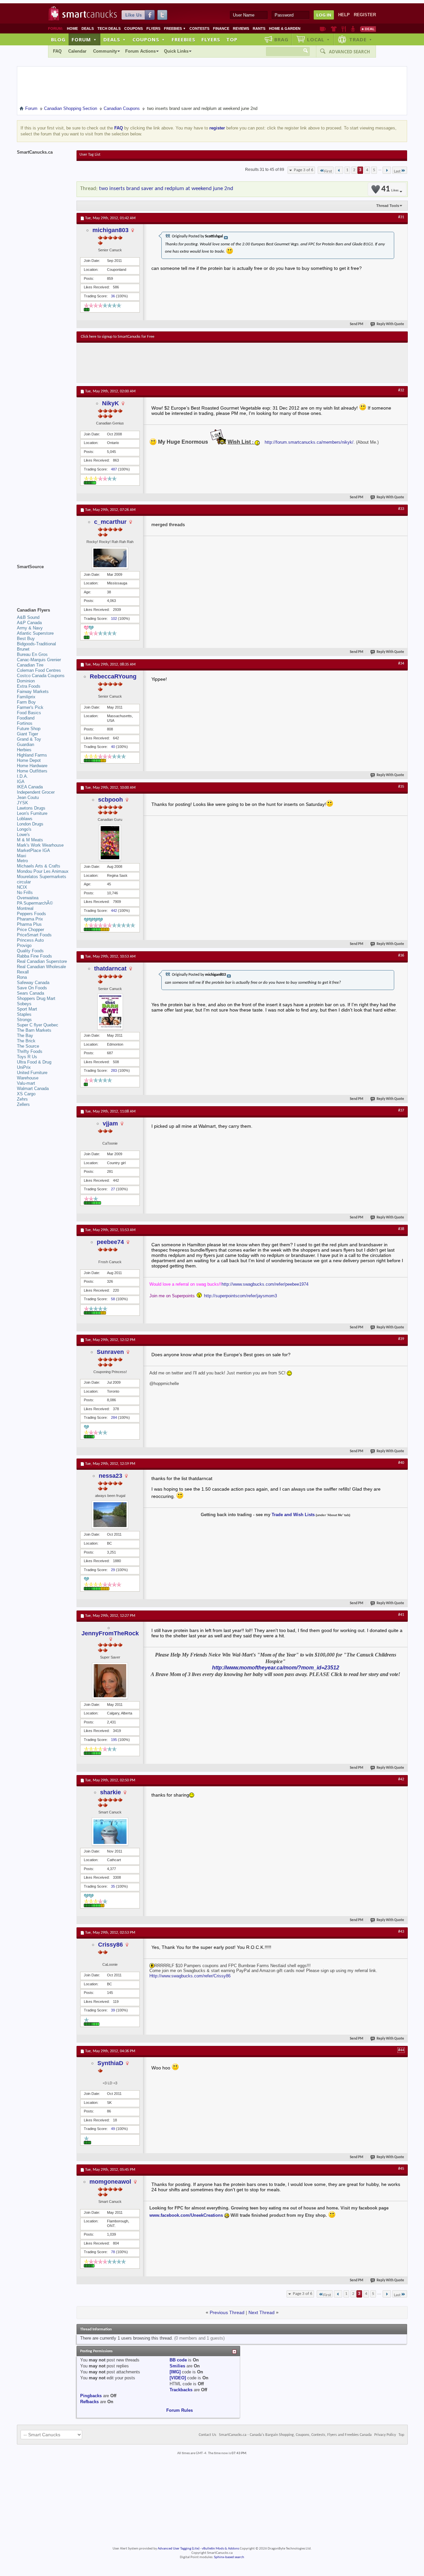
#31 (401, 217)
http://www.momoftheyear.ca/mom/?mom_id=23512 (276, 1668)
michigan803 (110, 230)
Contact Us (208, 2435)
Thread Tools (388, 206)
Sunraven (110, 1352)
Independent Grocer (36, 792)
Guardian (26, 744)
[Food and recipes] (344, 29)
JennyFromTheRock (110, 1633)
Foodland (26, 718)
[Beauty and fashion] (334, 29)
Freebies (175, 28)
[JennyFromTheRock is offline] (110, 1681)
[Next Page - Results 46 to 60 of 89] (387, 170)
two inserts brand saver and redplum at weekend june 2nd (166, 189)
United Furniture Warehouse (32, 1075)
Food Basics (29, 713)
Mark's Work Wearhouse (40, 845)
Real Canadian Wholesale (41, 967)
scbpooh (110, 800)
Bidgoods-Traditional (36, 644)
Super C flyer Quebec (38, 1025)
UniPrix (24, 1067)
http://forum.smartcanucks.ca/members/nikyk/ (309, 442)
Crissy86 (110, 1945)
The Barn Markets (34, 1030)
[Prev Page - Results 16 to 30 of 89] (339, 170)
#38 (401, 1229)
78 (113, 2252)
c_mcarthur (110, 522)
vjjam (110, 1123)
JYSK (23, 803)
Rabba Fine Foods (34, 956)
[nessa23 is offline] (110, 1515)
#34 (401, 664)
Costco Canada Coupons (41, 676)
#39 (401, 1339)
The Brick (26, 1041)
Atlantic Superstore (35, 633)
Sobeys (24, 1004)
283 (114, 1070)
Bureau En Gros (32, 654)
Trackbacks (181, 2390)
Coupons (133, 28)
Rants (259, 28)
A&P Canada (29, 623)
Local (318, 39)
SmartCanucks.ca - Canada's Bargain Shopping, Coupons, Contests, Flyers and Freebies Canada (295, 2435)
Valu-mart (26, 1083)
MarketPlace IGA (33, 850)
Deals (88, 28)
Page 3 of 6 (304, 170)
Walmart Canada (33, 1089)
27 (113, 1189)
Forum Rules (180, 2410)
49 (113, 2129)
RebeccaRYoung (113, 676)
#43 (401, 1932)
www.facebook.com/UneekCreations (186, 2215)
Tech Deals (109, 28)
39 (113, 2010)
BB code (178, 2360)
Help (344, 15)
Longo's (24, 829)
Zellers (23, 1104)
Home (72, 28)
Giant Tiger (27, 734)
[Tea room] (323, 29)
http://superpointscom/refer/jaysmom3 (240, 1296)
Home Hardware (32, 766)
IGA (21, 782)
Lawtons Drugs (31, 808)
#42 (401, 1779)
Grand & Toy (29, 739)
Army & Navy (30, 628)
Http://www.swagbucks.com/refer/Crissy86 (190, 1976)
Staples (24, 1014)
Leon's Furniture (32, 813)
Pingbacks (91, 2396)
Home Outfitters (32, 771)
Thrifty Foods (30, 1051)
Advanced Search (349, 52)
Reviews (241, 28)
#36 (401, 956)
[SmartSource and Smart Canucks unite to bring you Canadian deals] (43, 581)
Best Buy (26, 639)
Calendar (77, 51)
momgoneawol (110, 2182)
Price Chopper (30, 930)
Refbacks (89, 2402)
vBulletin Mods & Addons (220, 2549)
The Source (28, 1046)
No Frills (25, 892)
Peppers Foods (31, 914)
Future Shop (29, 729)
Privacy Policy (385, 2435)
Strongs (24, 1020)
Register (365, 15)
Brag (281, 39)
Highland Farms (32, 755)
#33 (401, 509)
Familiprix (26, 697)
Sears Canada (30, 993)
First (328, 171)
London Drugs (30, 824)
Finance (221, 28)
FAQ (57, 51)
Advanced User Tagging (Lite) (179, 2549)
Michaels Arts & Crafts (39, 866)
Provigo (24, 945)
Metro (22, 861)
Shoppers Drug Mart (36, 998)
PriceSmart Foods (34, 935)
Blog (58, 39)
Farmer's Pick (30, 707)
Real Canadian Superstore (42, 961)
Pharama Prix (30, 919)
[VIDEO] (178, 2378)
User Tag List (90, 155)
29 (113, 1570)
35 (113, 1886)
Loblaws (25, 819)
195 (114, 1740)
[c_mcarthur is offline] (110, 558)
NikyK (110, 403)
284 (114, 1417)
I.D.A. (23, 776)
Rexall (23, 972)
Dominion (26, 681)
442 (114, 911)
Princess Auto (30, 940)
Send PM (357, 324)
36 (113, 296)
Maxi (22, 856)
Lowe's (23, 835)
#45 (401, 2169)
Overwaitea (28, 898)
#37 (401, 1111)
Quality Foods (30, 951)
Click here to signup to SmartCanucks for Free (118, 337)
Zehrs (22, 1099)
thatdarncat (110, 968)
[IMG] (175, 2372)
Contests (199, 28)
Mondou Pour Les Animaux (43, 871)
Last (397, 171)
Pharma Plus (29, 924)
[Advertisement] (202, 363)
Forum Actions (140, 51)
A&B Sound (28, 617)
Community (105, 51)
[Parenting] (353, 29)
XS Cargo (26, 1094)
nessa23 (110, 1476)
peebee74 (110, 1242)
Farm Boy (26, 702)
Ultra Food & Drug (34, 1062)
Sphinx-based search (229, 2557)
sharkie (110, 1792)
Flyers (153, 28)
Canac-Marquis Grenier (39, 660)
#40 (401, 1463)
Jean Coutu (28, 797)
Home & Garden (285, 28)
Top (232, 39)
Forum (84, 39)
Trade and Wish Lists (293, 1515)
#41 (401, 1615)
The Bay (25, 1036)
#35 (401, 787)
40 (113, 747)
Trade (361, 39)
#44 (401, 2050)
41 (390, 189)
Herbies (24, 750)
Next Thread (262, 2312)
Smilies (177, 2366)
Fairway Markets (33, 692)
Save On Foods (32, 988)
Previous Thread (227, 2312)
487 (114, 469)
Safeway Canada (33, 983)
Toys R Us (27, 1057)
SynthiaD (110, 2063)
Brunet (23, 649)
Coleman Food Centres (39, 670)
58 (113, 1299)
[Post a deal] (368, 29)
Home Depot (29, 760)
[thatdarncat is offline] (110, 1012)
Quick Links (176, 51)
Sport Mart (27, 1009)
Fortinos (25, 723)
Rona (22, 977)
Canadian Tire (30, 665)
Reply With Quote (390, 324)
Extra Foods (29, 686)
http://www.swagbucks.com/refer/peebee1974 (265, 1284)
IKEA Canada (30, 787)
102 (114, 619)
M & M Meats (30, 840)
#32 (401, 390)
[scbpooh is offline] (110, 843)
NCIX (22, 887)
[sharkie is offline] (110, 1832)
